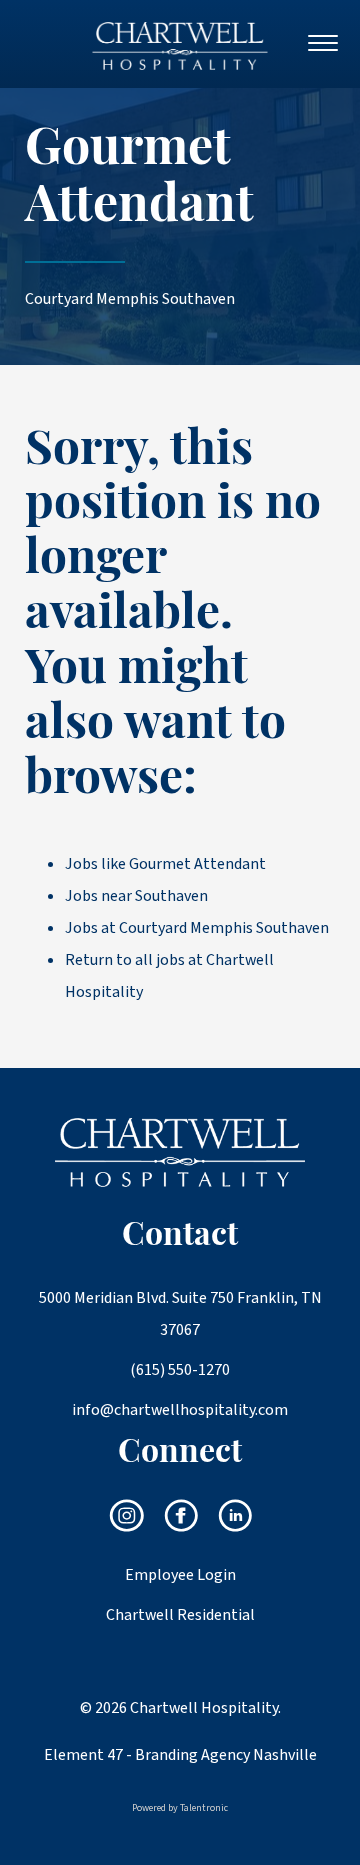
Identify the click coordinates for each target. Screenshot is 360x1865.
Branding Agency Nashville (226, 1755)
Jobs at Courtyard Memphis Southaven (197, 928)
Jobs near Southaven (136, 896)
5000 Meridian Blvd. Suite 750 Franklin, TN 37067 (180, 1314)
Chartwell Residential (180, 1615)
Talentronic (204, 1808)
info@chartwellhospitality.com (180, 1410)
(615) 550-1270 (180, 1370)
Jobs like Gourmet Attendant (165, 864)
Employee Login (180, 1575)
